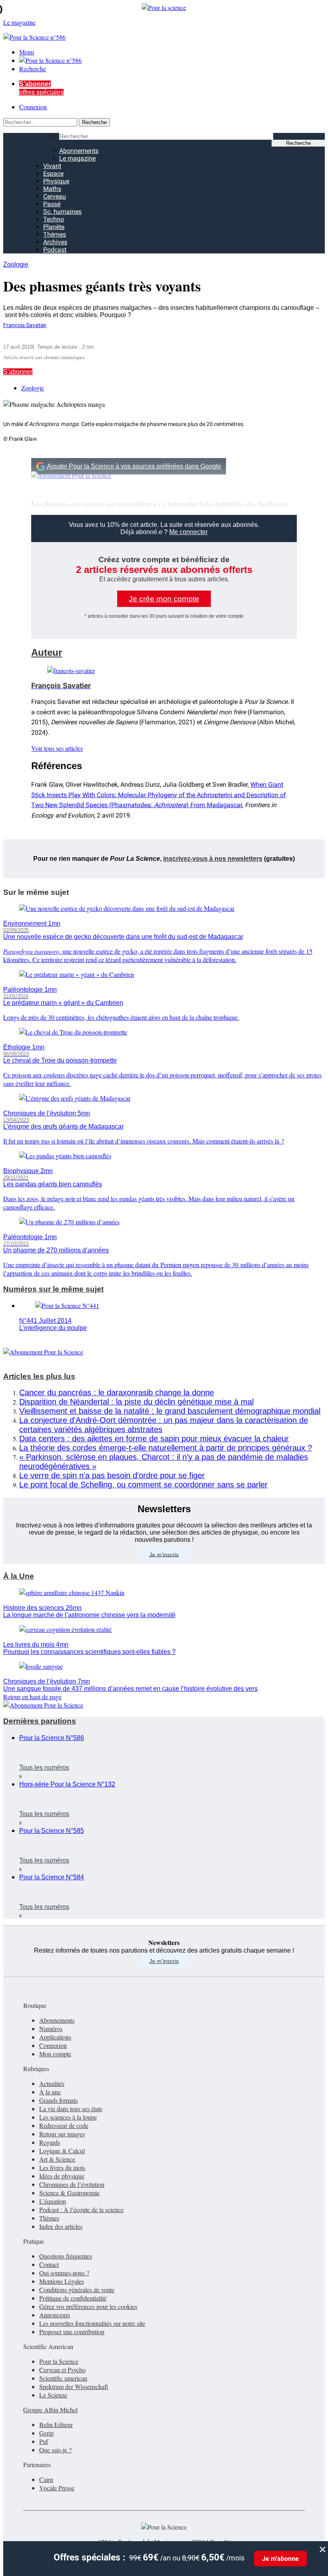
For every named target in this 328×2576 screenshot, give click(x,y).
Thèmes (55, 234)
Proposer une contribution (72, 2332)
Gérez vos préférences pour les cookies (88, 2306)
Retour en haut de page (32, 1697)
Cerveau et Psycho (62, 2370)
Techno (54, 219)
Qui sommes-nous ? (64, 2273)
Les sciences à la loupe (68, 2117)
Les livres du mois (62, 2167)
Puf (44, 2441)
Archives (55, 242)
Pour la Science (59, 2361)
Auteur (47, 652)
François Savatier (25, 325)
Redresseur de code (64, 2125)
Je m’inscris (164, 1554)
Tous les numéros (44, 1767)
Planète (54, 227)
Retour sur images (62, 2134)
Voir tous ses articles (57, 748)
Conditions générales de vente (77, 2290)
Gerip (46, 2433)
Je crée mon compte (164, 599)
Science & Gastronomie (69, 2193)
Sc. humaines (62, 212)
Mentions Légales (62, 2281)
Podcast (55, 250)
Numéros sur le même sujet (53, 1289)
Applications (55, 2037)
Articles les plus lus (39, 1376)
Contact (49, 2264)
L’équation (53, 2201)
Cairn (46, 2479)
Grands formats (58, 2100)
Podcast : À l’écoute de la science (81, 2209)
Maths (52, 189)
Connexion (33, 107)
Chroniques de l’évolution (72, 2184)
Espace (53, 174)
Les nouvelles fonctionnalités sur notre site (92, 2323)
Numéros (51, 2028)
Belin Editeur (56, 2424)
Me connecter (188, 532)
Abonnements (79, 151)
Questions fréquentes (66, 2256)
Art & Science (57, 2159)
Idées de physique (62, 2176)
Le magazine (77, 158)
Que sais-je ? (55, 2450)
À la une (50, 2092)
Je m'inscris (164, 1961)
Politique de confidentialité (73, 2298)
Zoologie (16, 264)
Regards (50, 2142)
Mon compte (55, 2054)
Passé (52, 204)
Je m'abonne (280, 2559)
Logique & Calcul (62, 2151)
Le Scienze (53, 2395)
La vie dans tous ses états (71, 2109)
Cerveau (55, 196)
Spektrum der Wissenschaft (74, 2386)
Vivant (52, 166)
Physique (56, 181)
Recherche (33, 69)
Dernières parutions (40, 1721)
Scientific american (63, 2378)
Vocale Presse (57, 2488)
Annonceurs (55, 2315)
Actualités (52, 2083)
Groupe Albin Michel (50, 2410)
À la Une (19, 1576)
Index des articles (61, 2226)
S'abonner (18, 372)
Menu (27, 52)
